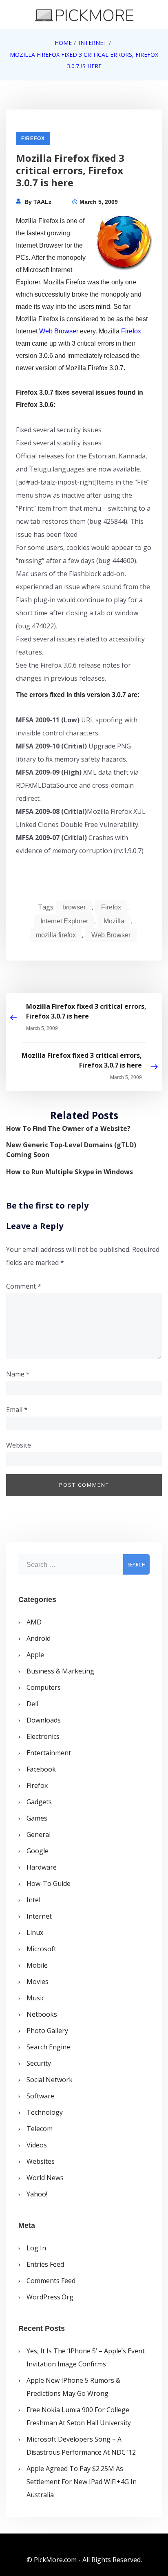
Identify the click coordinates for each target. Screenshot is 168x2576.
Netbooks (42, 2014)
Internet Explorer (64, 921)
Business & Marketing (60, 1671)
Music (35, 1998)
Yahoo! (37, 2194)
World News (45, 2178)
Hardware (42, 1867)
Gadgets (39, 1802)
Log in (36, 2248)
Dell (32, 1704)
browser (74, 907)
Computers (44, 1687)
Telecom (40, 2129)
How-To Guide (49, 1883)
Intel (33, 1900)
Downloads (44, 1720)
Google (38, 1851)
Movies (38, 1982)
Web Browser (59, 331)
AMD (34, 1622)
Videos (37, 2145)
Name (18, 1374)
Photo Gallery (47, 2031)
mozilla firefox (56, 935)
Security (39, 2063)
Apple (35, 1655)
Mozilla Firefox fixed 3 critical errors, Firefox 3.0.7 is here (86, 1011)
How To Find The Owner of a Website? (68, 1128)
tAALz (42, 202)
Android (39, 1638)
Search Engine (48, 2047)
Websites (41, 2161)
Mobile (37, 1965)
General (39, 1834)
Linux (35, 1933)
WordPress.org (50, 2297)
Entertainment (49, 1753)
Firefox (33, 139)
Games (37, 1818)
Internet (39, 1916)
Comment (24, 1286)
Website (19, 1445)
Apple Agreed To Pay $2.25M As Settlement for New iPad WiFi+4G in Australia (82, 2482)
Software (40, 2096)
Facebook (41, 1769)
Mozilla (114, 921)
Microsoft (41, 1949)
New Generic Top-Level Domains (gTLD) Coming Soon (71, 1150)
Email (17, 1410)
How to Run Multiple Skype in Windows (70, 1172)
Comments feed (51, 2281)
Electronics (43, 1736)
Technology (45, 2112)
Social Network (50, 2080)
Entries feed (45, 2264)
